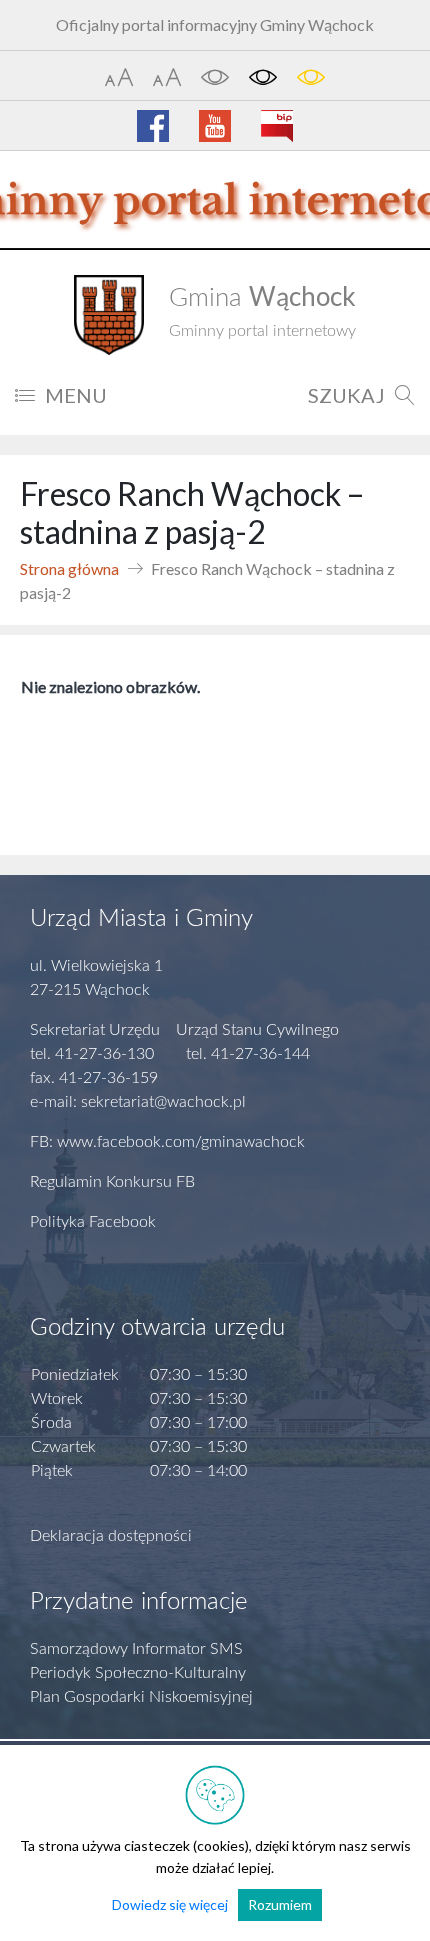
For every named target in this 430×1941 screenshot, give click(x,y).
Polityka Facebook (93, 1222)
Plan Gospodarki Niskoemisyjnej (141, 1697)
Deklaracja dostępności (111, 1536)
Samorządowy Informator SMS (136, 1649)
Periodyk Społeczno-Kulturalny (138, 1673)
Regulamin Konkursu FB (112, 1182)
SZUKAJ (346, 395)
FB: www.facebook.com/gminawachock (167, 1142)
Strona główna (69, 568)
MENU (76, 395)
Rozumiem (280, 1904)
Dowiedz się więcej (170, 1904)
